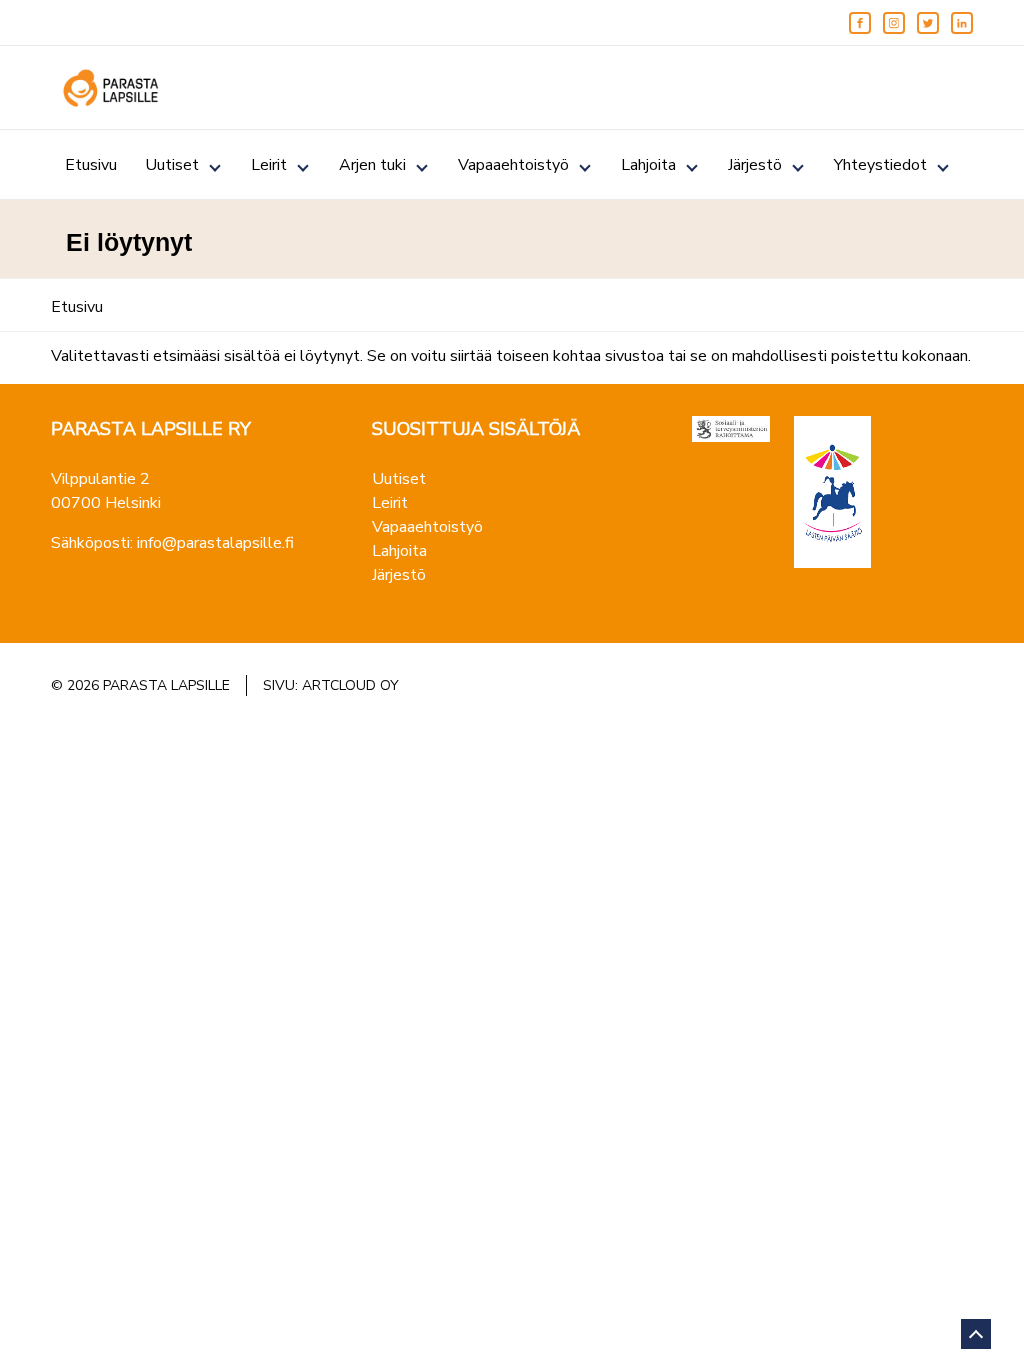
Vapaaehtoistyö (513, 165)
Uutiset (172, 165)
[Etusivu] (111, 88)
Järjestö (755, 165)
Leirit (269, 165)
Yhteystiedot (880, 165)
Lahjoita (648, 165)
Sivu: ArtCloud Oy (331, 685)
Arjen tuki (372, 165)
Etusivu (91, 165)
